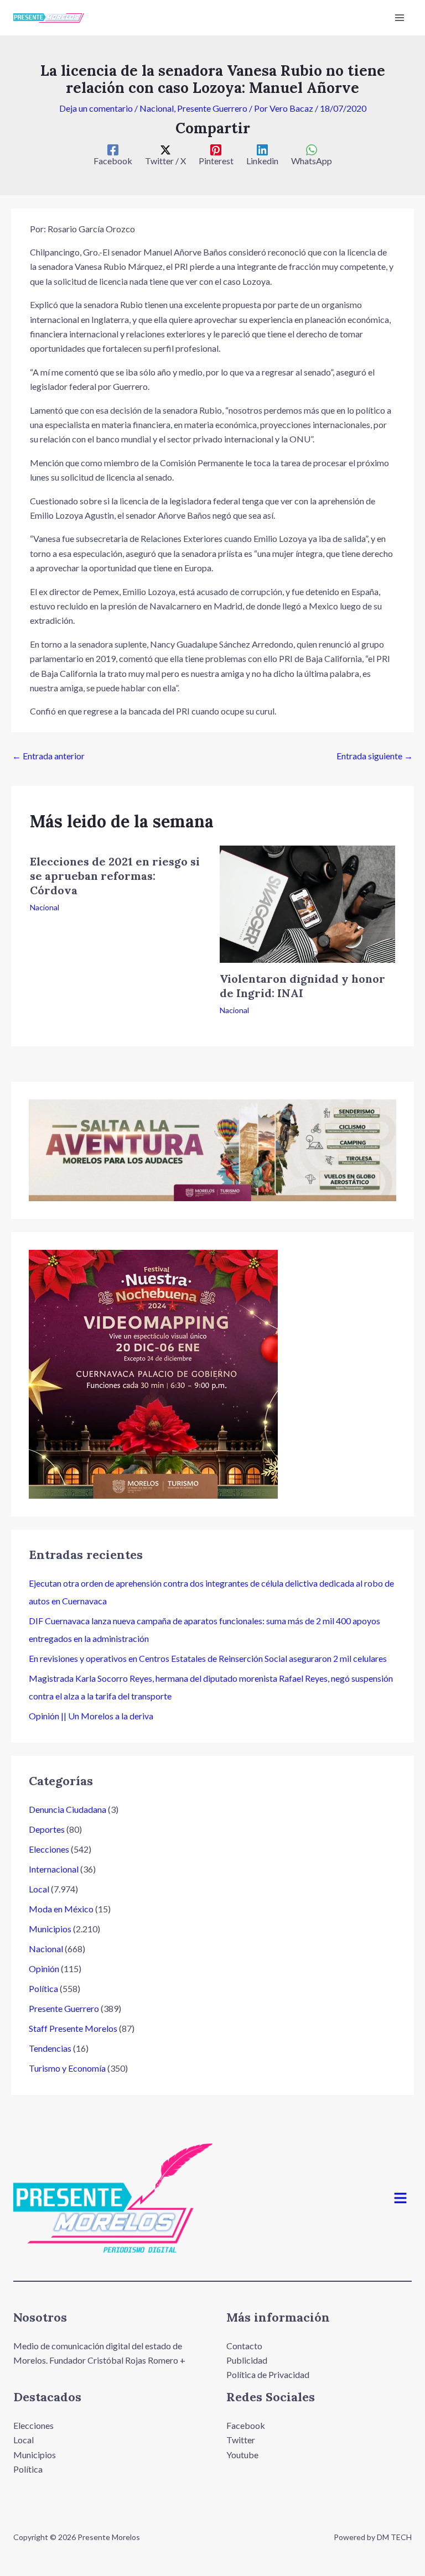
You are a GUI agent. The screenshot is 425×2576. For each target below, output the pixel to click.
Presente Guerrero (212, 108)
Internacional (54, 1869)
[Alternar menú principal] (400, 18)
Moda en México (61, 1909)
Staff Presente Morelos (73, 2028)
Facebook (246, 2425)
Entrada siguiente (375, 756)
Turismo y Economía (67, 2068)
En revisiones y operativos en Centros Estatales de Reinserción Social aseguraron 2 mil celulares (208, 1658)
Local (39, 1889)
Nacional (157, 108)
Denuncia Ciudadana (68, 1809)
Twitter (241, 2440)
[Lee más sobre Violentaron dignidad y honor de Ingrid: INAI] (307, 903)
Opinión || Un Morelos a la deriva (91, 1716)
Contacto (244, 2346)
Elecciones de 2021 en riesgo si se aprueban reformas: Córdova (115, 876)
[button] (401, 2199)
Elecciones (49, 1849)
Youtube (242, 2455)
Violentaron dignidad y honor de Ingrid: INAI (302, 986)
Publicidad (247, 2360)
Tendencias (50, 2048)
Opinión (44, 1968)
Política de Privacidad (268, 2374)
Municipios (50, 1929)
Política (43, 1988)
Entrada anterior (48, 756)
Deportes (47, 1829)
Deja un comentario (96, 108)
